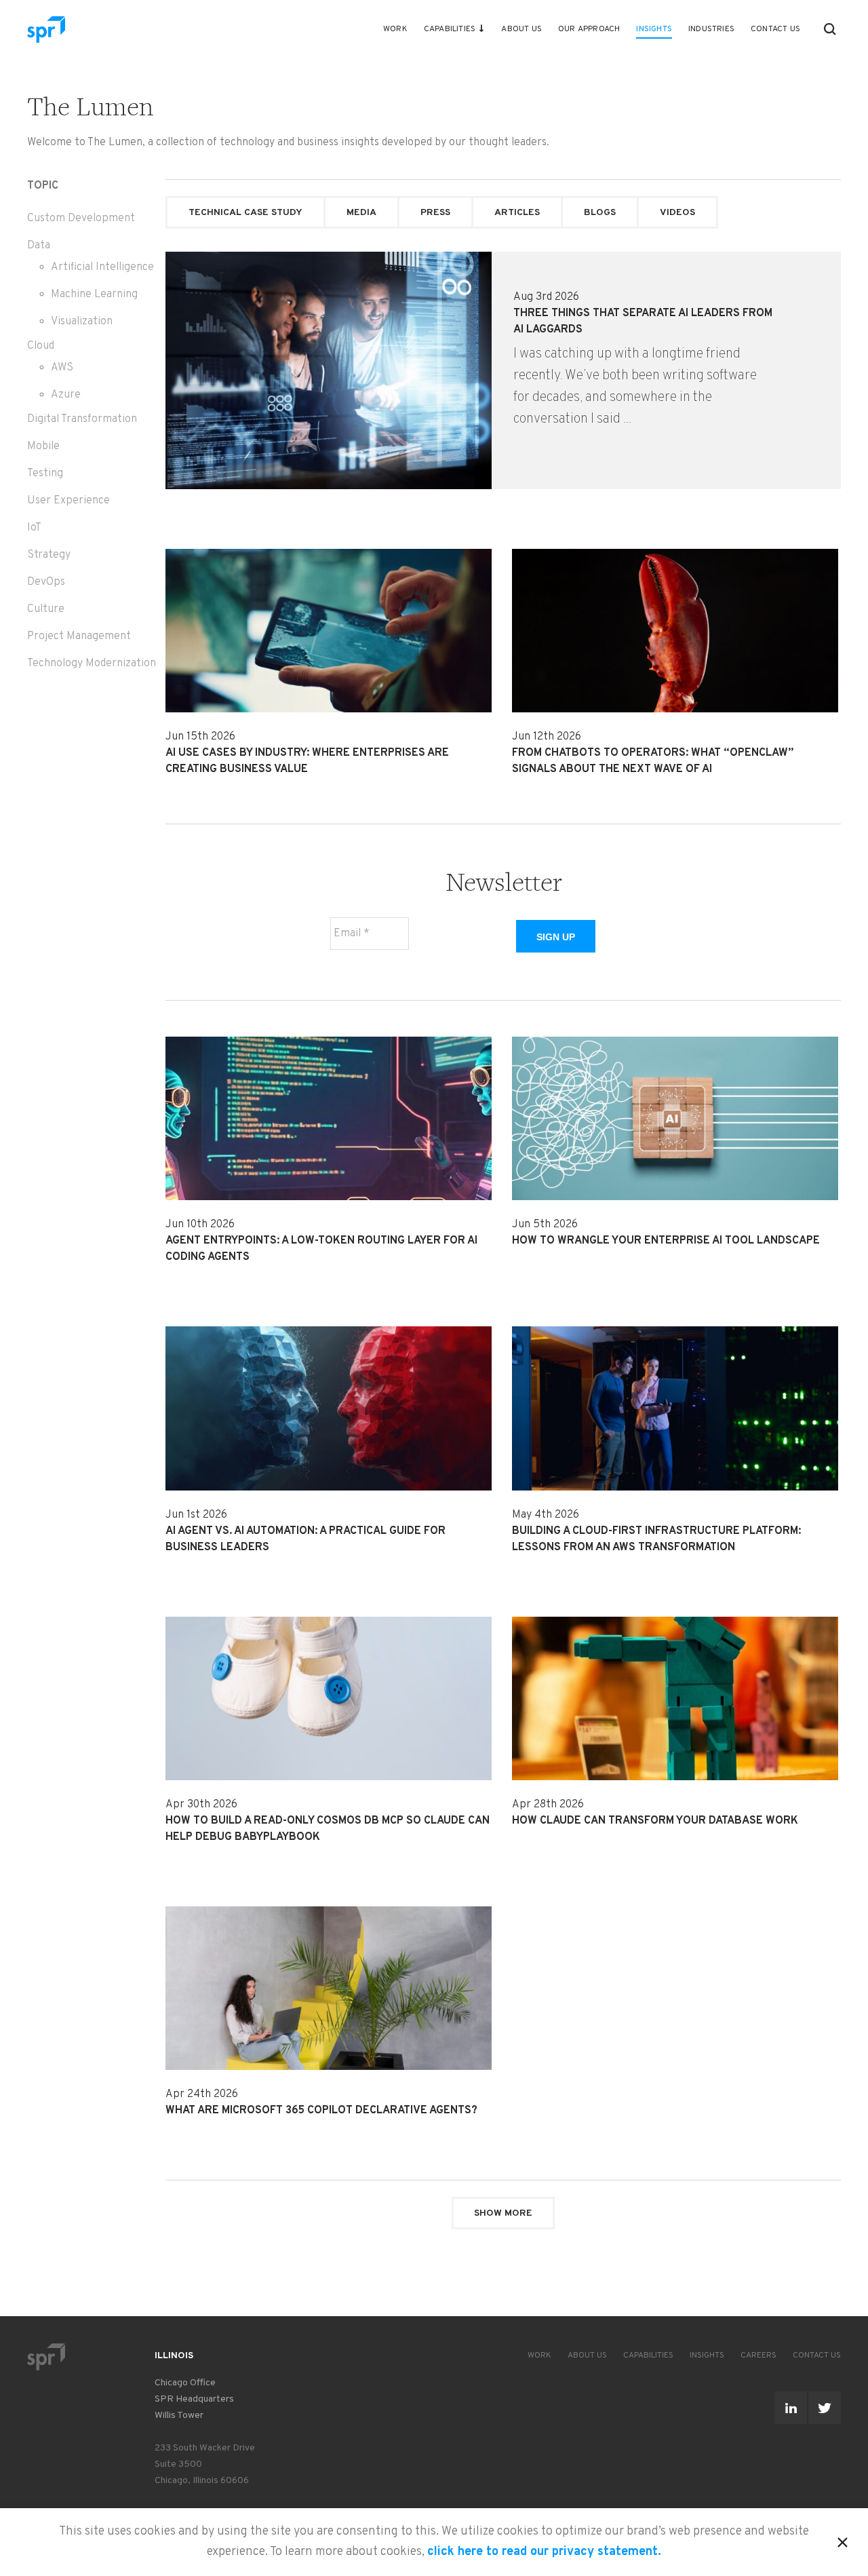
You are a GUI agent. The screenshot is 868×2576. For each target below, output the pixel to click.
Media (361, 213)
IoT (34, 528)
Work (395, 29)
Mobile (43, 446)
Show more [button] (503, 2213)
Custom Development (81, 218)
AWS (62, 368)
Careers (758, 2356)
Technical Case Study (245, 213)
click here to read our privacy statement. (544, 2552)
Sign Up (556, 937)
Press (435, 213)
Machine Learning (94, 294)
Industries (711, 29)
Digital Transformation (82, 419)
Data (39, 246)
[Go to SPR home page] (46, 2357)
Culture (46, 609)
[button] (830, 29)
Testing (45, 474)
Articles (517, 213)
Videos (677, 213)
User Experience (68, 501)
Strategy (49, 555)
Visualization (82, 322)
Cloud (41, 346)
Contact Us (775, 29)
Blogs (600, 213)
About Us (521, 29)
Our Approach (589, 29)
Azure (66, 395)
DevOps (46, 582)
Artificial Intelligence (102, 267)
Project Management (79, 636)
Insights (654, 29)
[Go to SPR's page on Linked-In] (791, 2408)
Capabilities (450, 29)
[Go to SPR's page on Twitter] (825, 2408)
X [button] (843, 2540)
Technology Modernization (92, 664)
